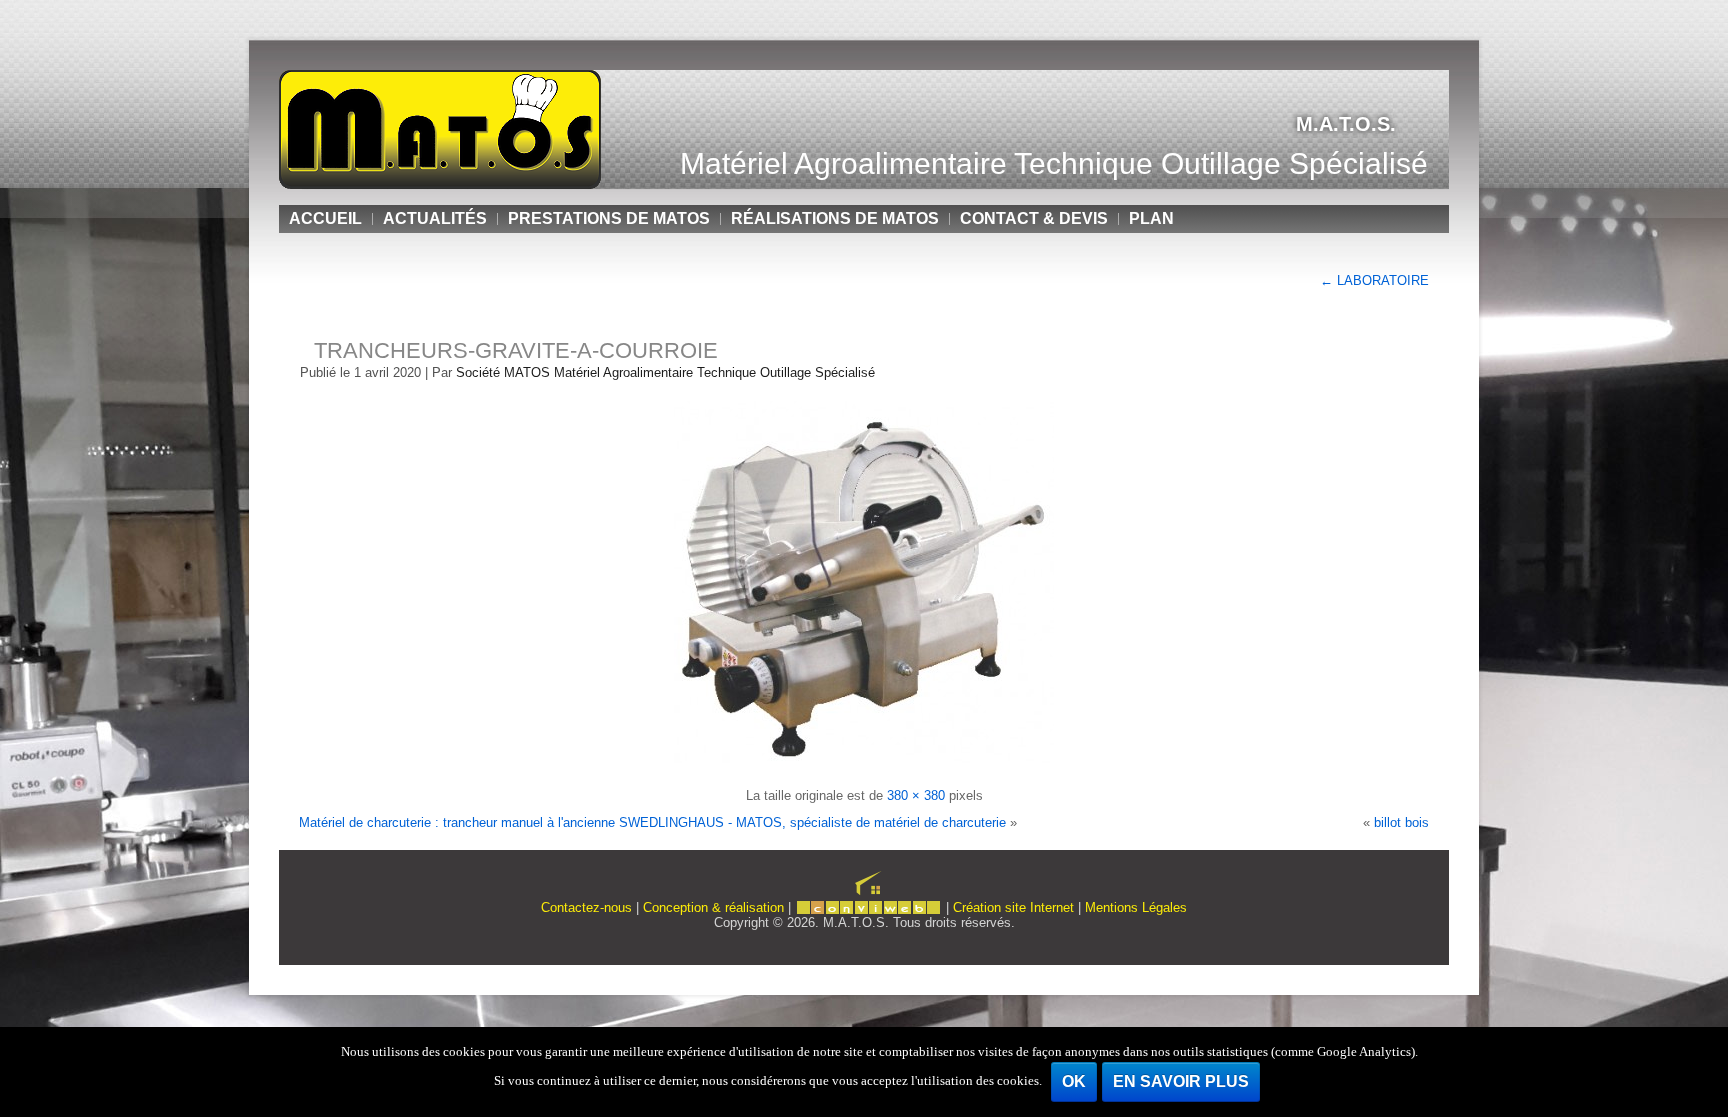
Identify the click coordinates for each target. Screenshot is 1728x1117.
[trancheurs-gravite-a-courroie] (864, 768)
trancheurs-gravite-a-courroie (516, 350)
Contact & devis (1034, 218)
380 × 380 (916, 795)
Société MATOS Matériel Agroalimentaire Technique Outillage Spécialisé (665, 372)
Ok (1074, 1081)
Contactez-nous (586, 907)
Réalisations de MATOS (835, 218)
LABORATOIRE (1374, 280)
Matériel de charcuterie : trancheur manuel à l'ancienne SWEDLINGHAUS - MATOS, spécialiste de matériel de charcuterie (652, 822)
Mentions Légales (1136, 907)
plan (1151, 218)
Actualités (435, 218)
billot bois (1401, 822)
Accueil (325, 218)
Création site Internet (1013, 907)
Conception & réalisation (713, 907)
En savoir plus (1181, 1081)
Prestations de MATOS (609, 218)
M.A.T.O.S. (1346, 124)
